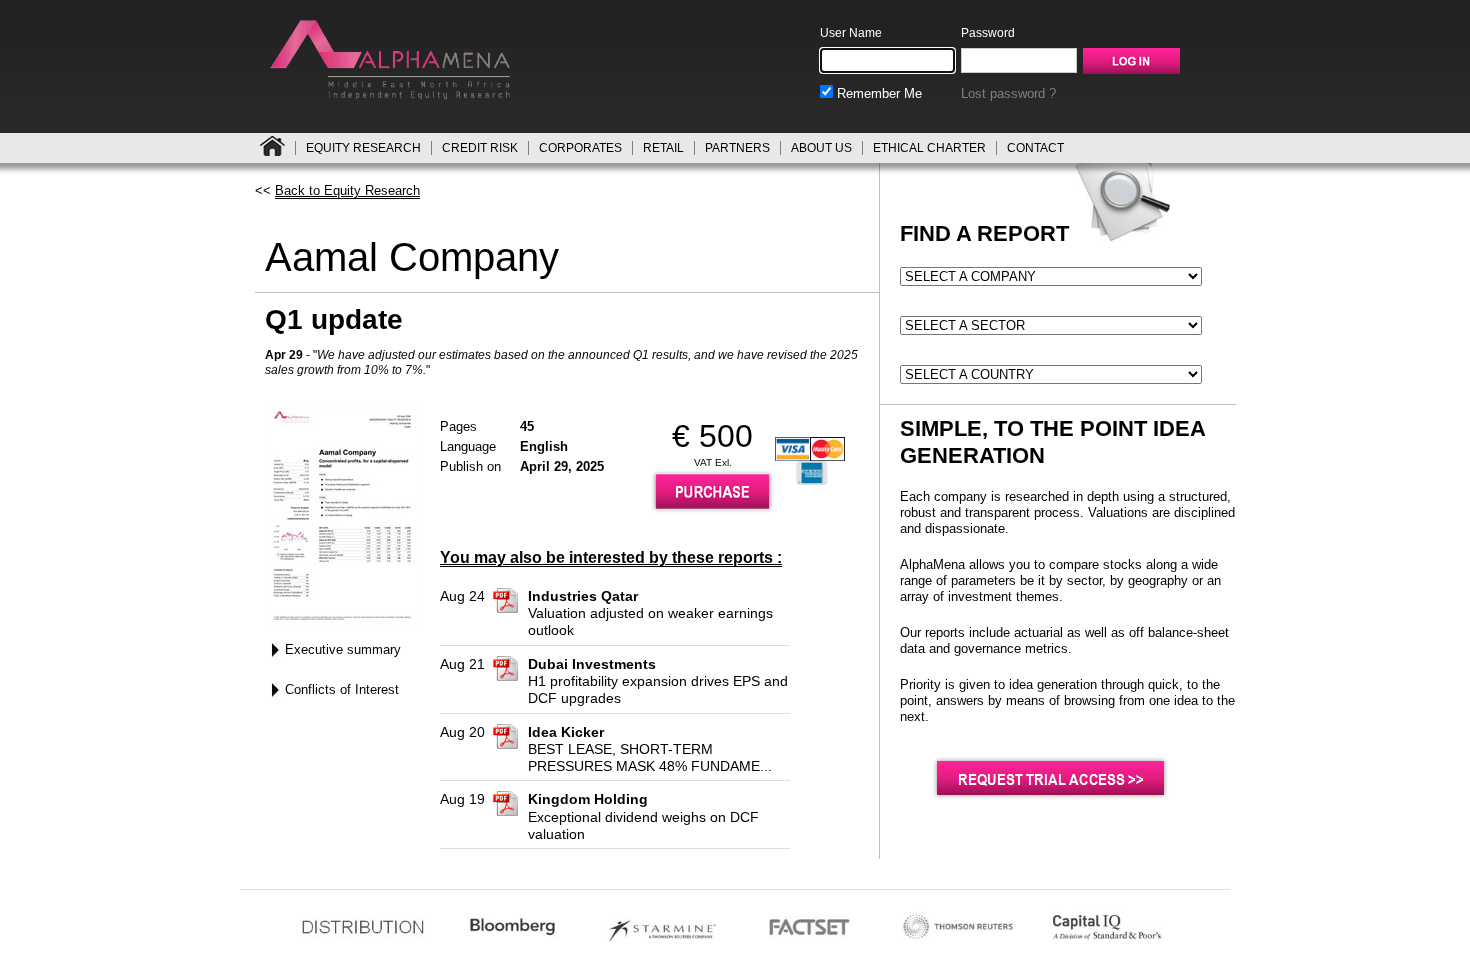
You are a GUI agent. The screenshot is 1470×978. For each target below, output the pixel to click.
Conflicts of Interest (342, 689)
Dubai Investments (592, 664)
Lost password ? (1008, 93)
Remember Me (877, 93)
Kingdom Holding (588, 799)
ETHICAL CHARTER (929, 148)
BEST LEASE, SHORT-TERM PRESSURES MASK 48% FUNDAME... (650, 757)
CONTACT (1035, 148)
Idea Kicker (566, 732)
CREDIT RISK (480, 148)
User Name (851, 33)
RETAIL (663, 148)
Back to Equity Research (347, 190)
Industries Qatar (583, 596)
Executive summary (343, 649)
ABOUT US (821, 148)
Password (988, 33)
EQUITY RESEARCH (363, 148)
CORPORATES (580, 148)
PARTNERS (737, 148)
